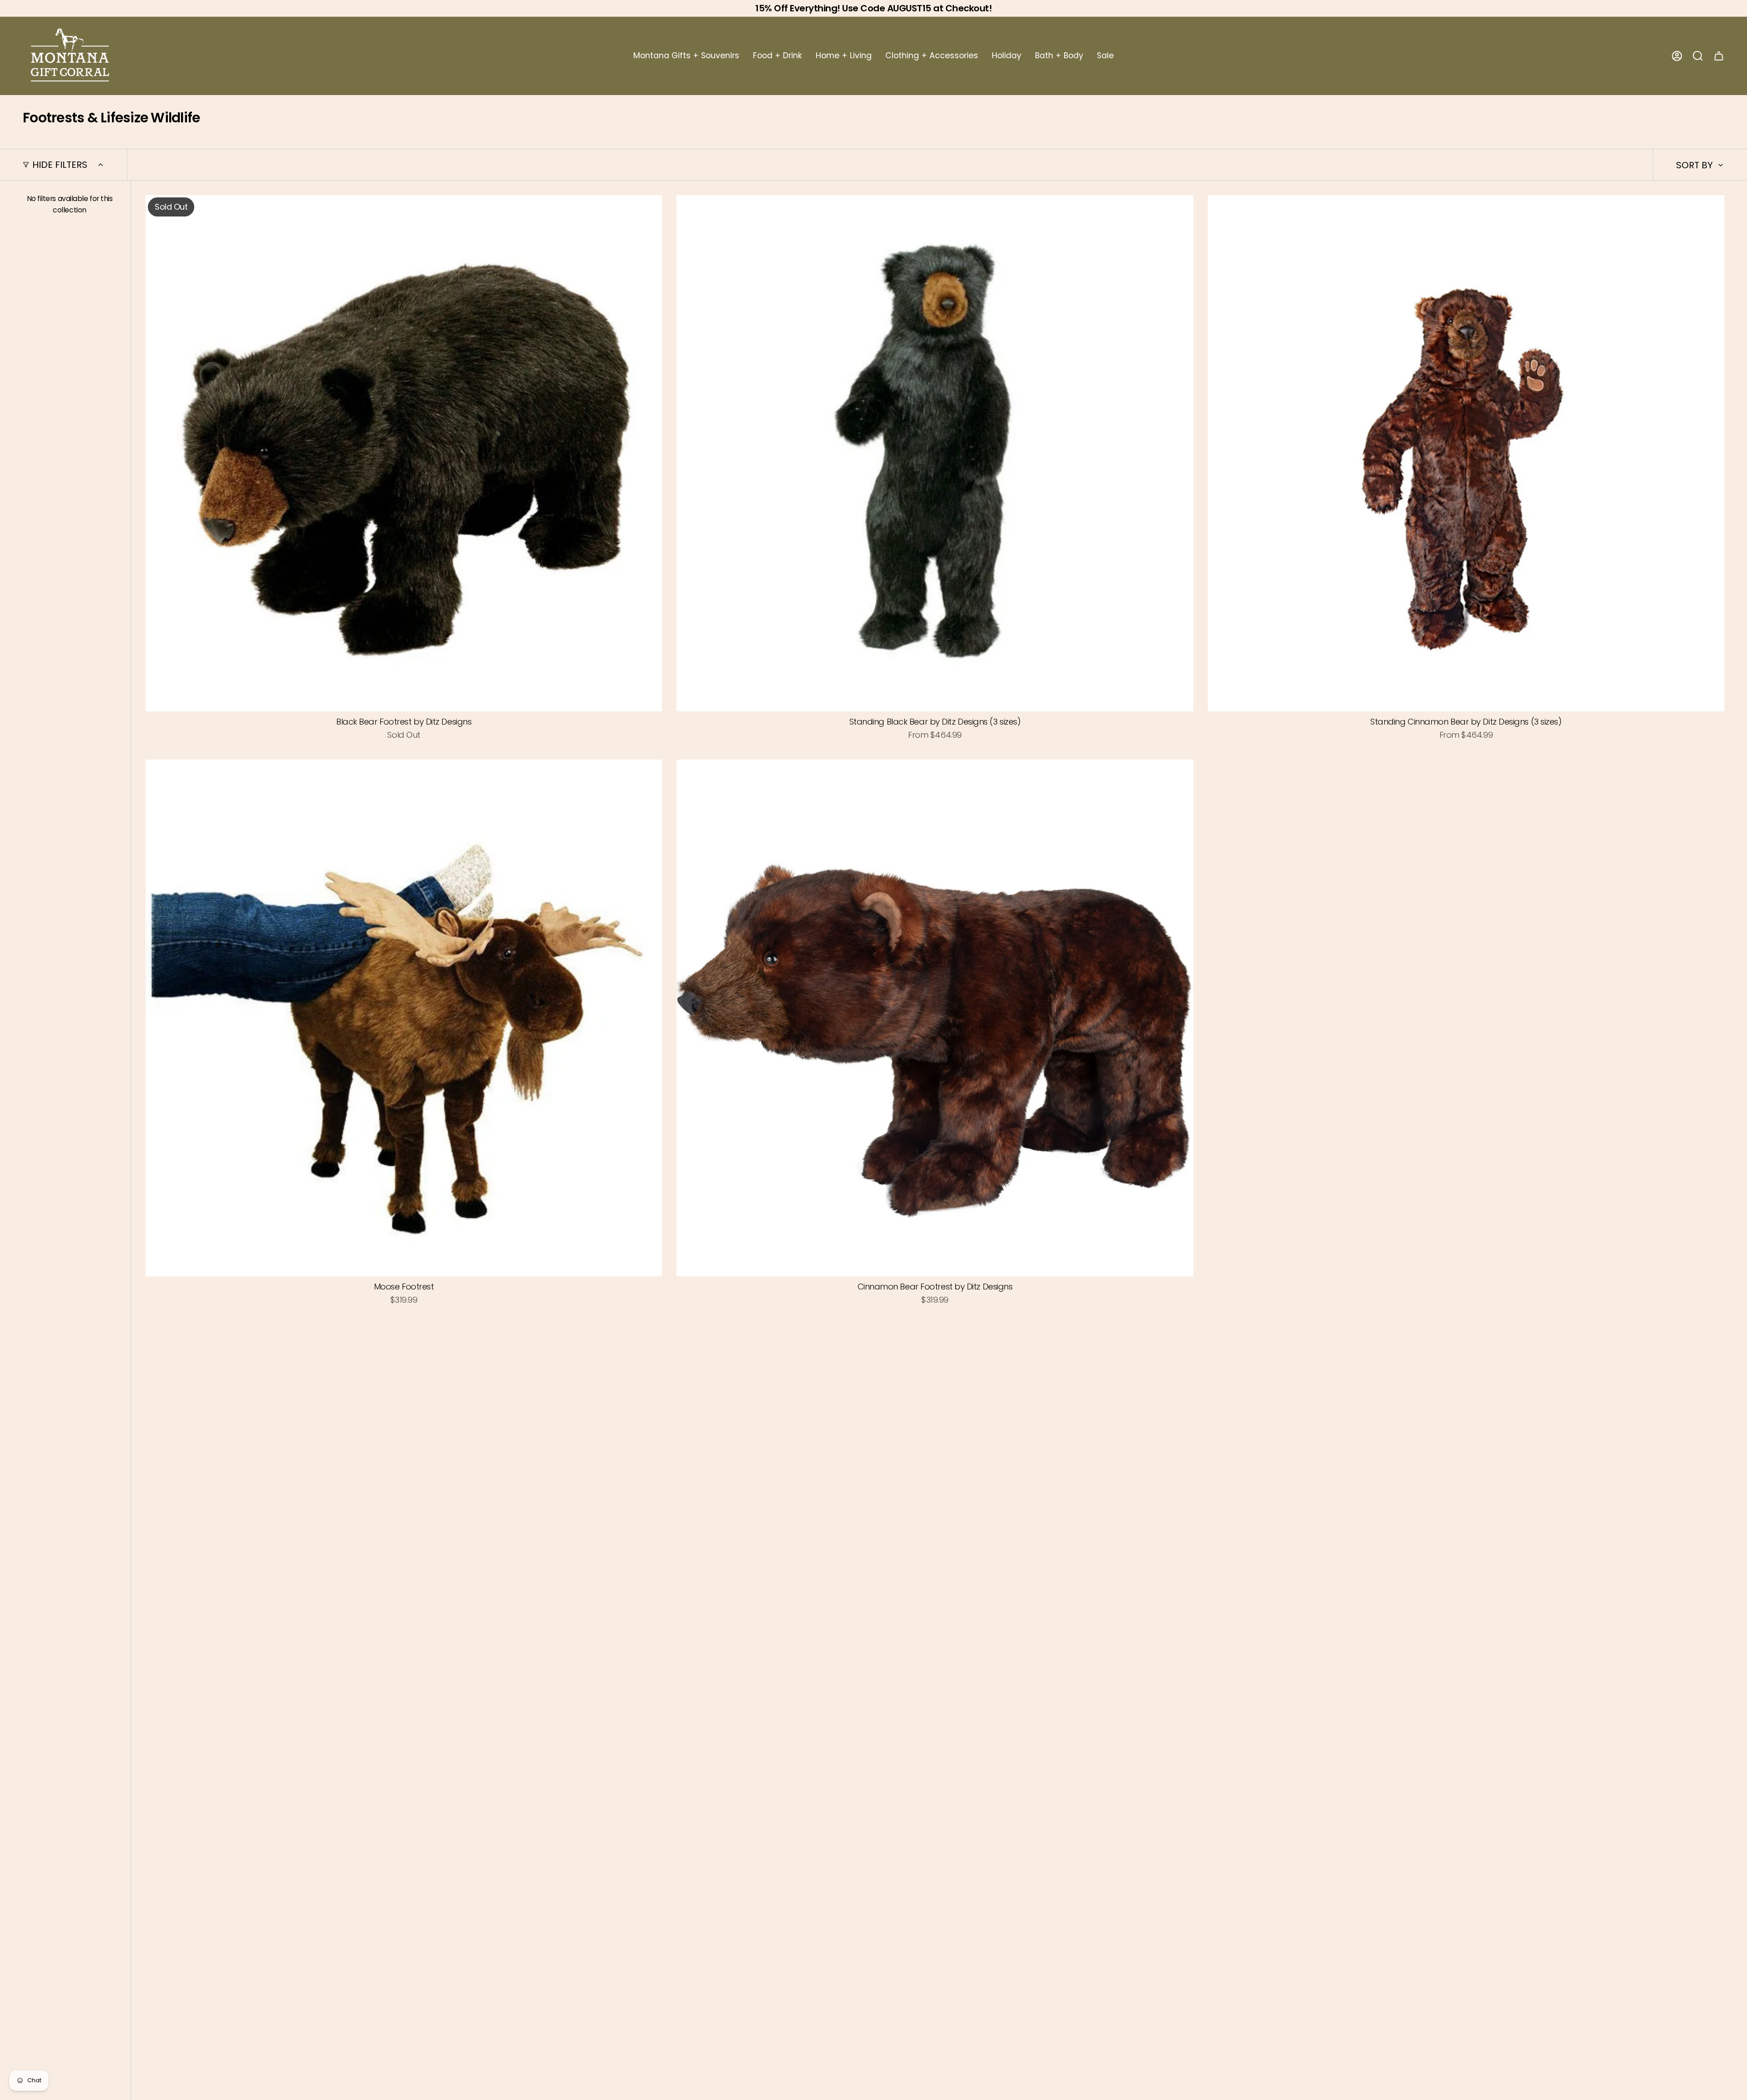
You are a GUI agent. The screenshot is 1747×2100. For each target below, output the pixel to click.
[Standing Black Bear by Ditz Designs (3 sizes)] (935, 453)
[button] (686, 56)
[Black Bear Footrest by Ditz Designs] (404, 453)
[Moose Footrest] (404, 1018)
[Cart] (1719, 56)
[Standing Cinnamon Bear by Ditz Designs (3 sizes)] (1466, 453)
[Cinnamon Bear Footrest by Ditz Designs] (935, 1018)
